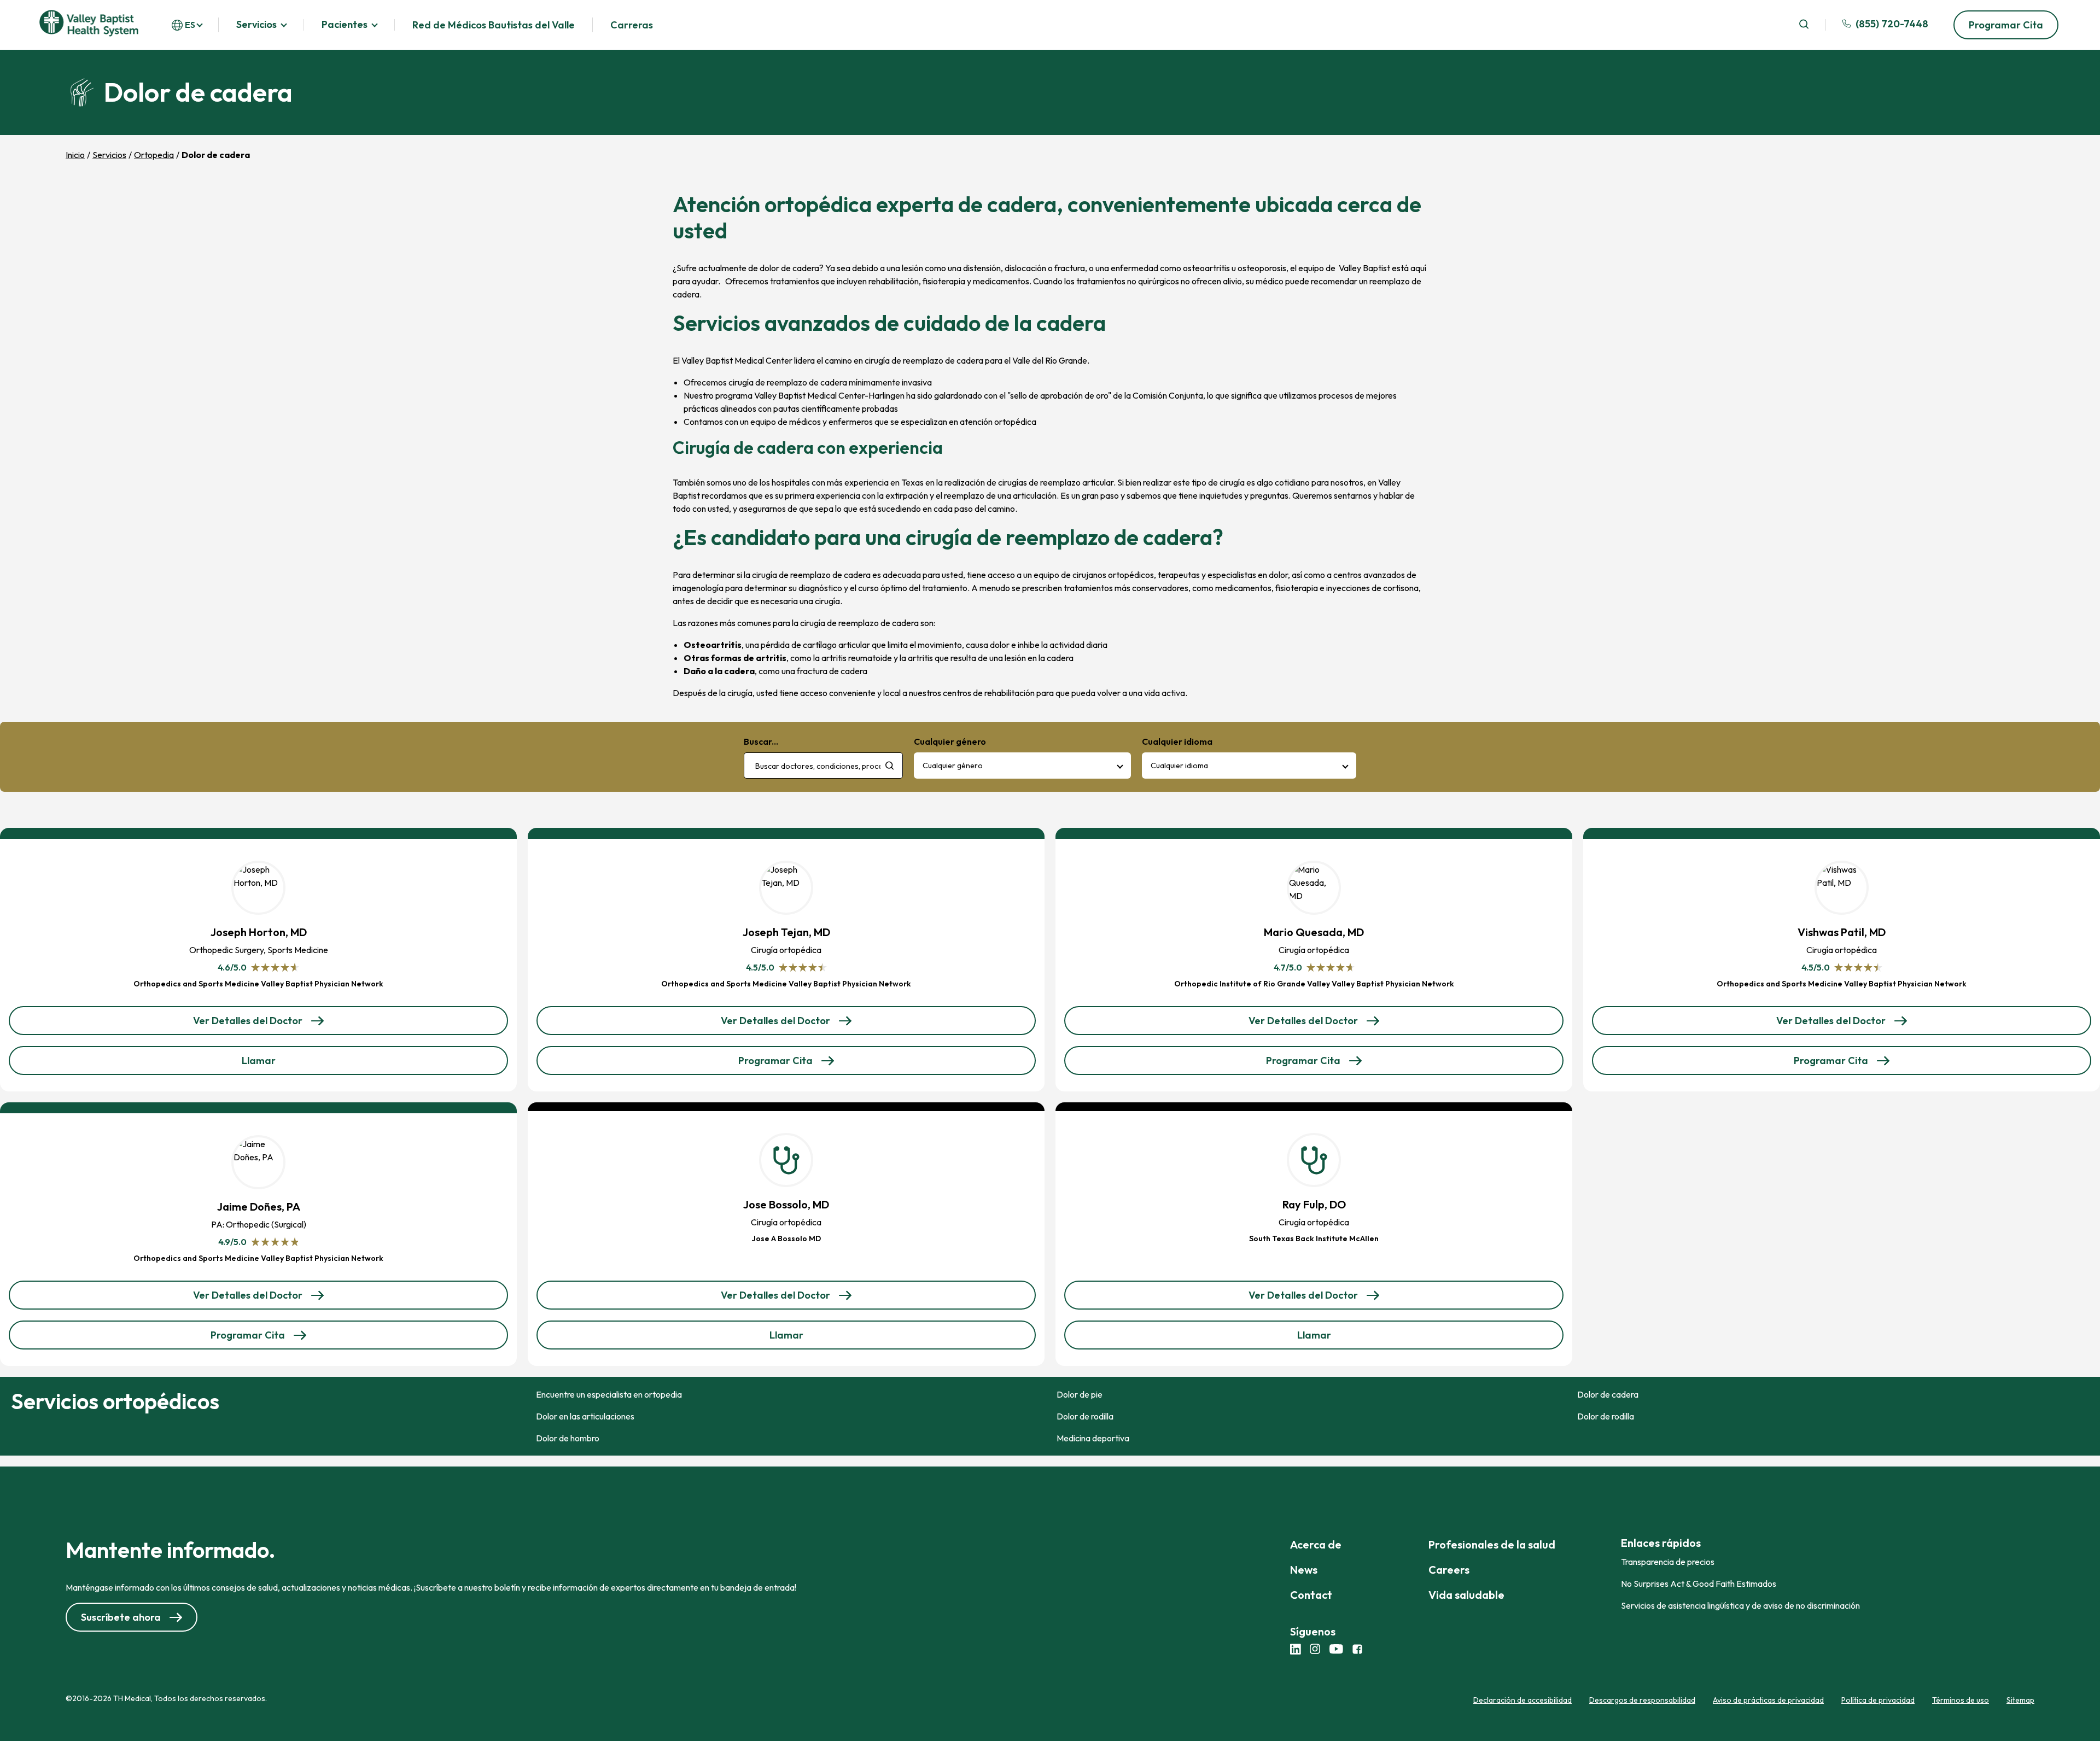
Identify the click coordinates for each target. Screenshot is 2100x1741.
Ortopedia (154, 155)
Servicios (256, 25)
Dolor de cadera (1608, 1394)
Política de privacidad (1878, 1700)
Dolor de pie (1080, 1394)
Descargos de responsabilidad (1642, 1700)
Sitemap (2020, 1700)
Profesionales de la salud (1492, 1544)
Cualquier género (953, 766)
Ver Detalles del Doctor (248, 1025)
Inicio (75, 155)
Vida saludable (1466, 1595)
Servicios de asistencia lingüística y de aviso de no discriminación (1740, 1605)
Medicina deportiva (1093, 1438)
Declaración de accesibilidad (1522, 1700)
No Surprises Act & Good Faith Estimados (1699, 1584)
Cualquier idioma (1179, 766)
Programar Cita (2006, 25)
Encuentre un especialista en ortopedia (609, 1394)
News (1304, 1570)
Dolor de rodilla (1085, 1416)
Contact (1311, 1595)
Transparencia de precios (1668, 1562)
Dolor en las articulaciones (585, 1416)
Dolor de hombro (568, 1438)
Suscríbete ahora (121, 1617)
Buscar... (761, 741)
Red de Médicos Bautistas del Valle (494, 25)
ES (190, 25)
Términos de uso (1961, 1700)
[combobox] (823, 766)
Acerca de (1316, 1544)
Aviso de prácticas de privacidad (1768, 1700)
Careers (1449, 1570)
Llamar (276, 1064)
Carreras (632, 25)
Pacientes (345, 25)
